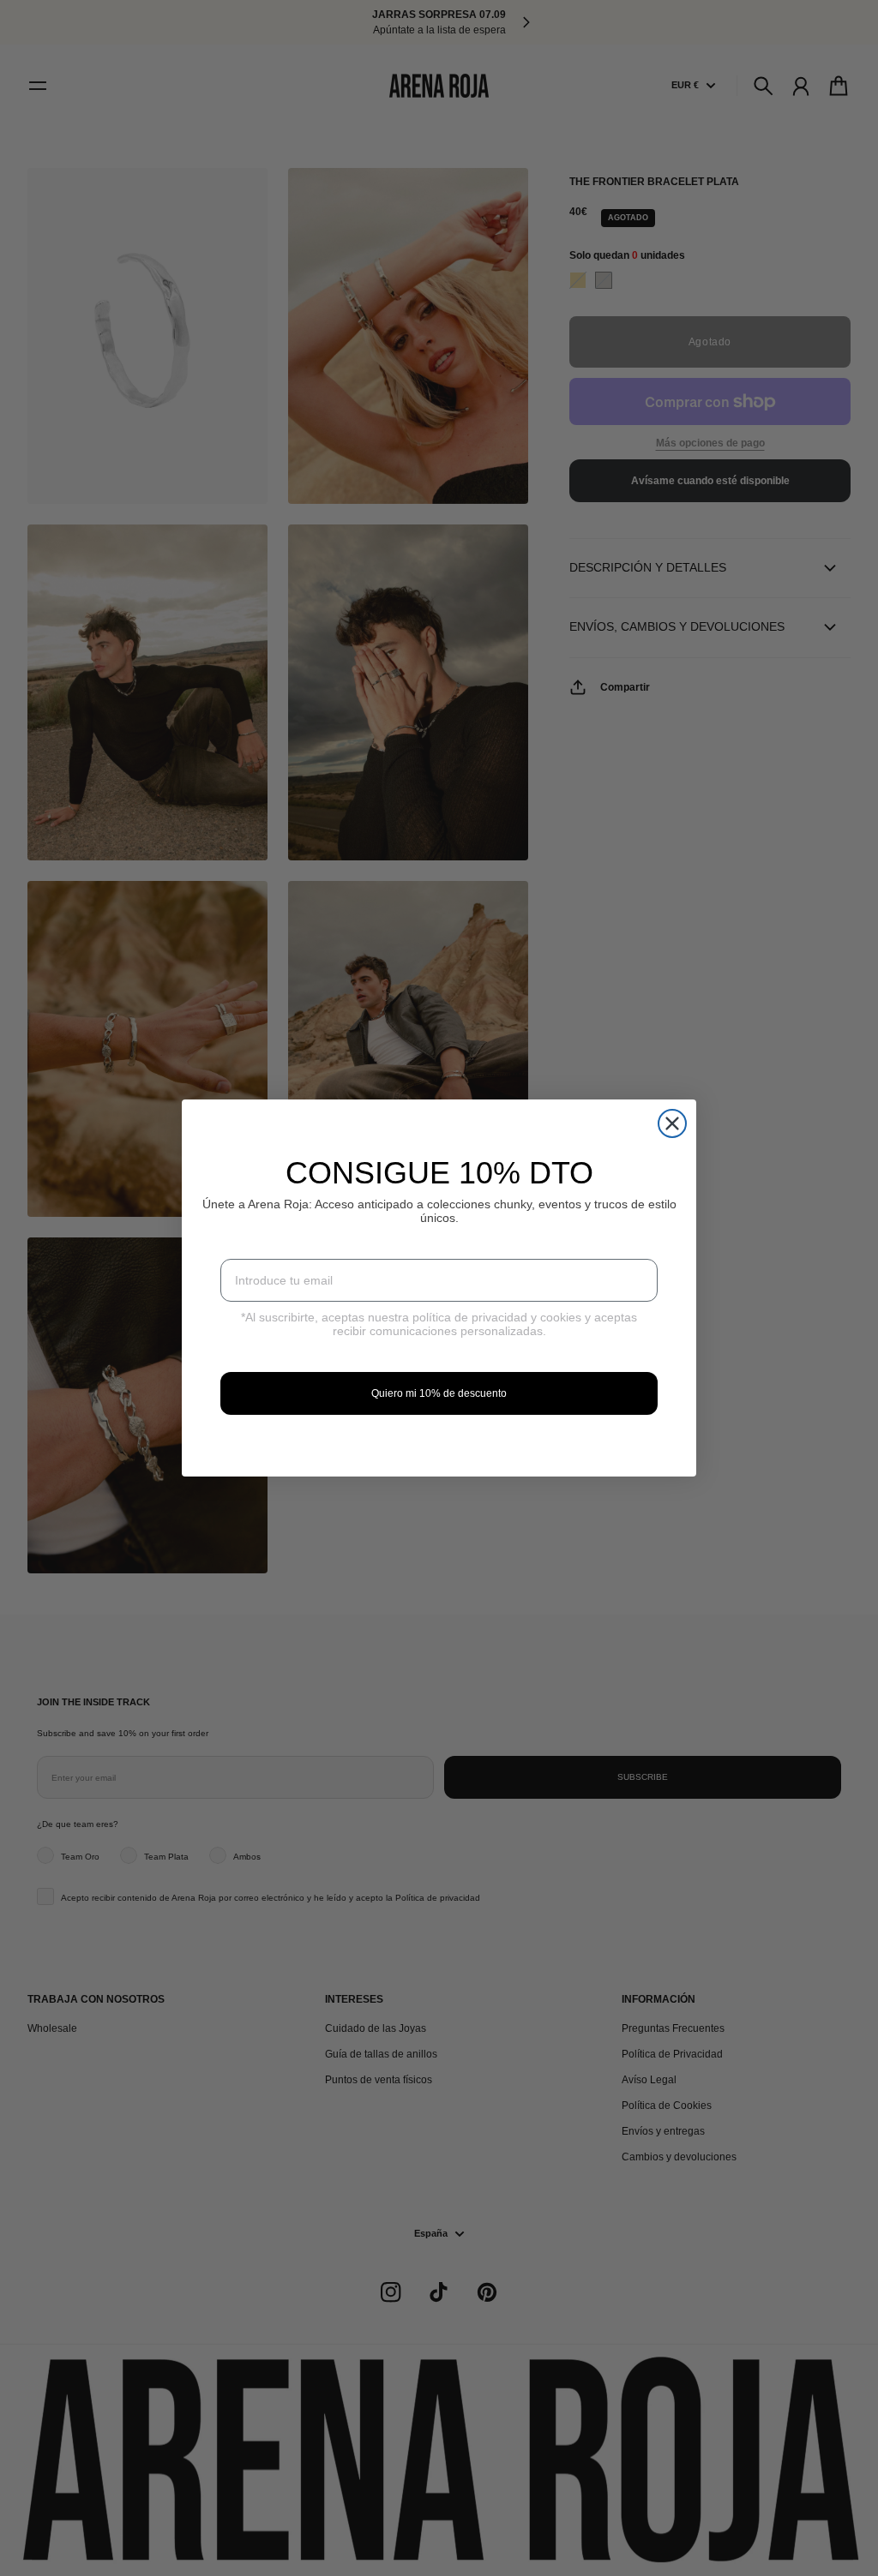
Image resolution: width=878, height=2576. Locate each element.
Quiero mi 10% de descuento (439, 1393)
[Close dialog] (672, 1123)
